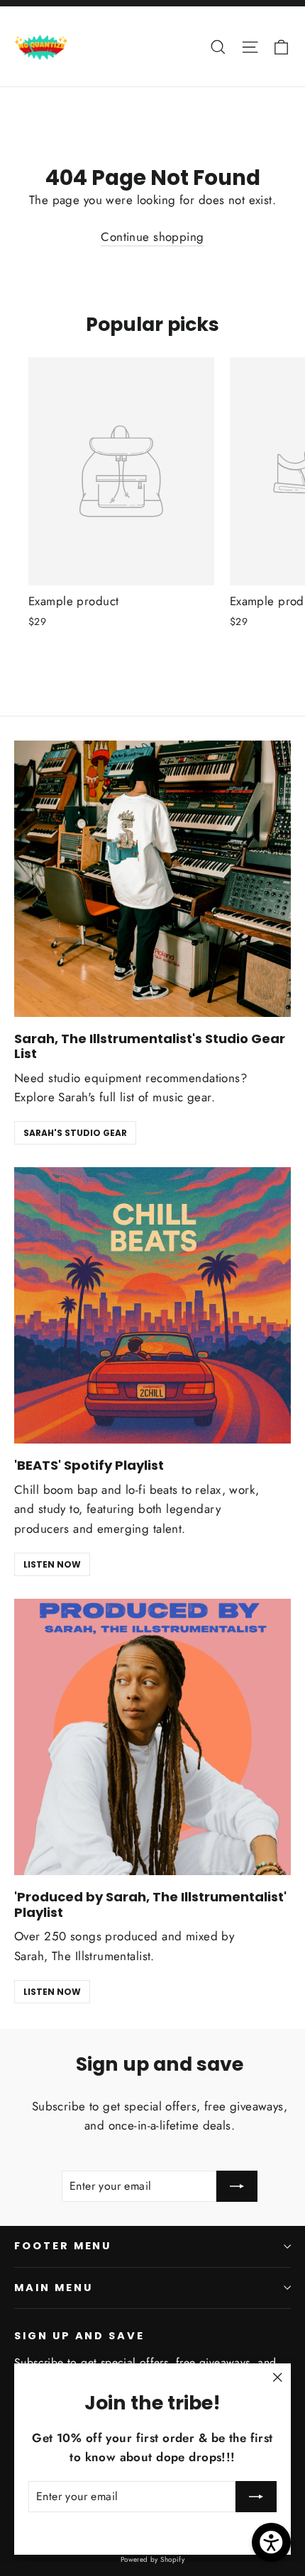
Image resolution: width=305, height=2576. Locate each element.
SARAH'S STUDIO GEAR (75, 1133)
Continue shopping (152, 237)
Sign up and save (79, 2336)
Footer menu (63, 2246)
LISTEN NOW (52, 1564)
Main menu (53, 2288)
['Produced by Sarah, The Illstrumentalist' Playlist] (152, 1737)
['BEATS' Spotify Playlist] (152, 1305)
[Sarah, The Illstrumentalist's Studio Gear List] (152, 879)
